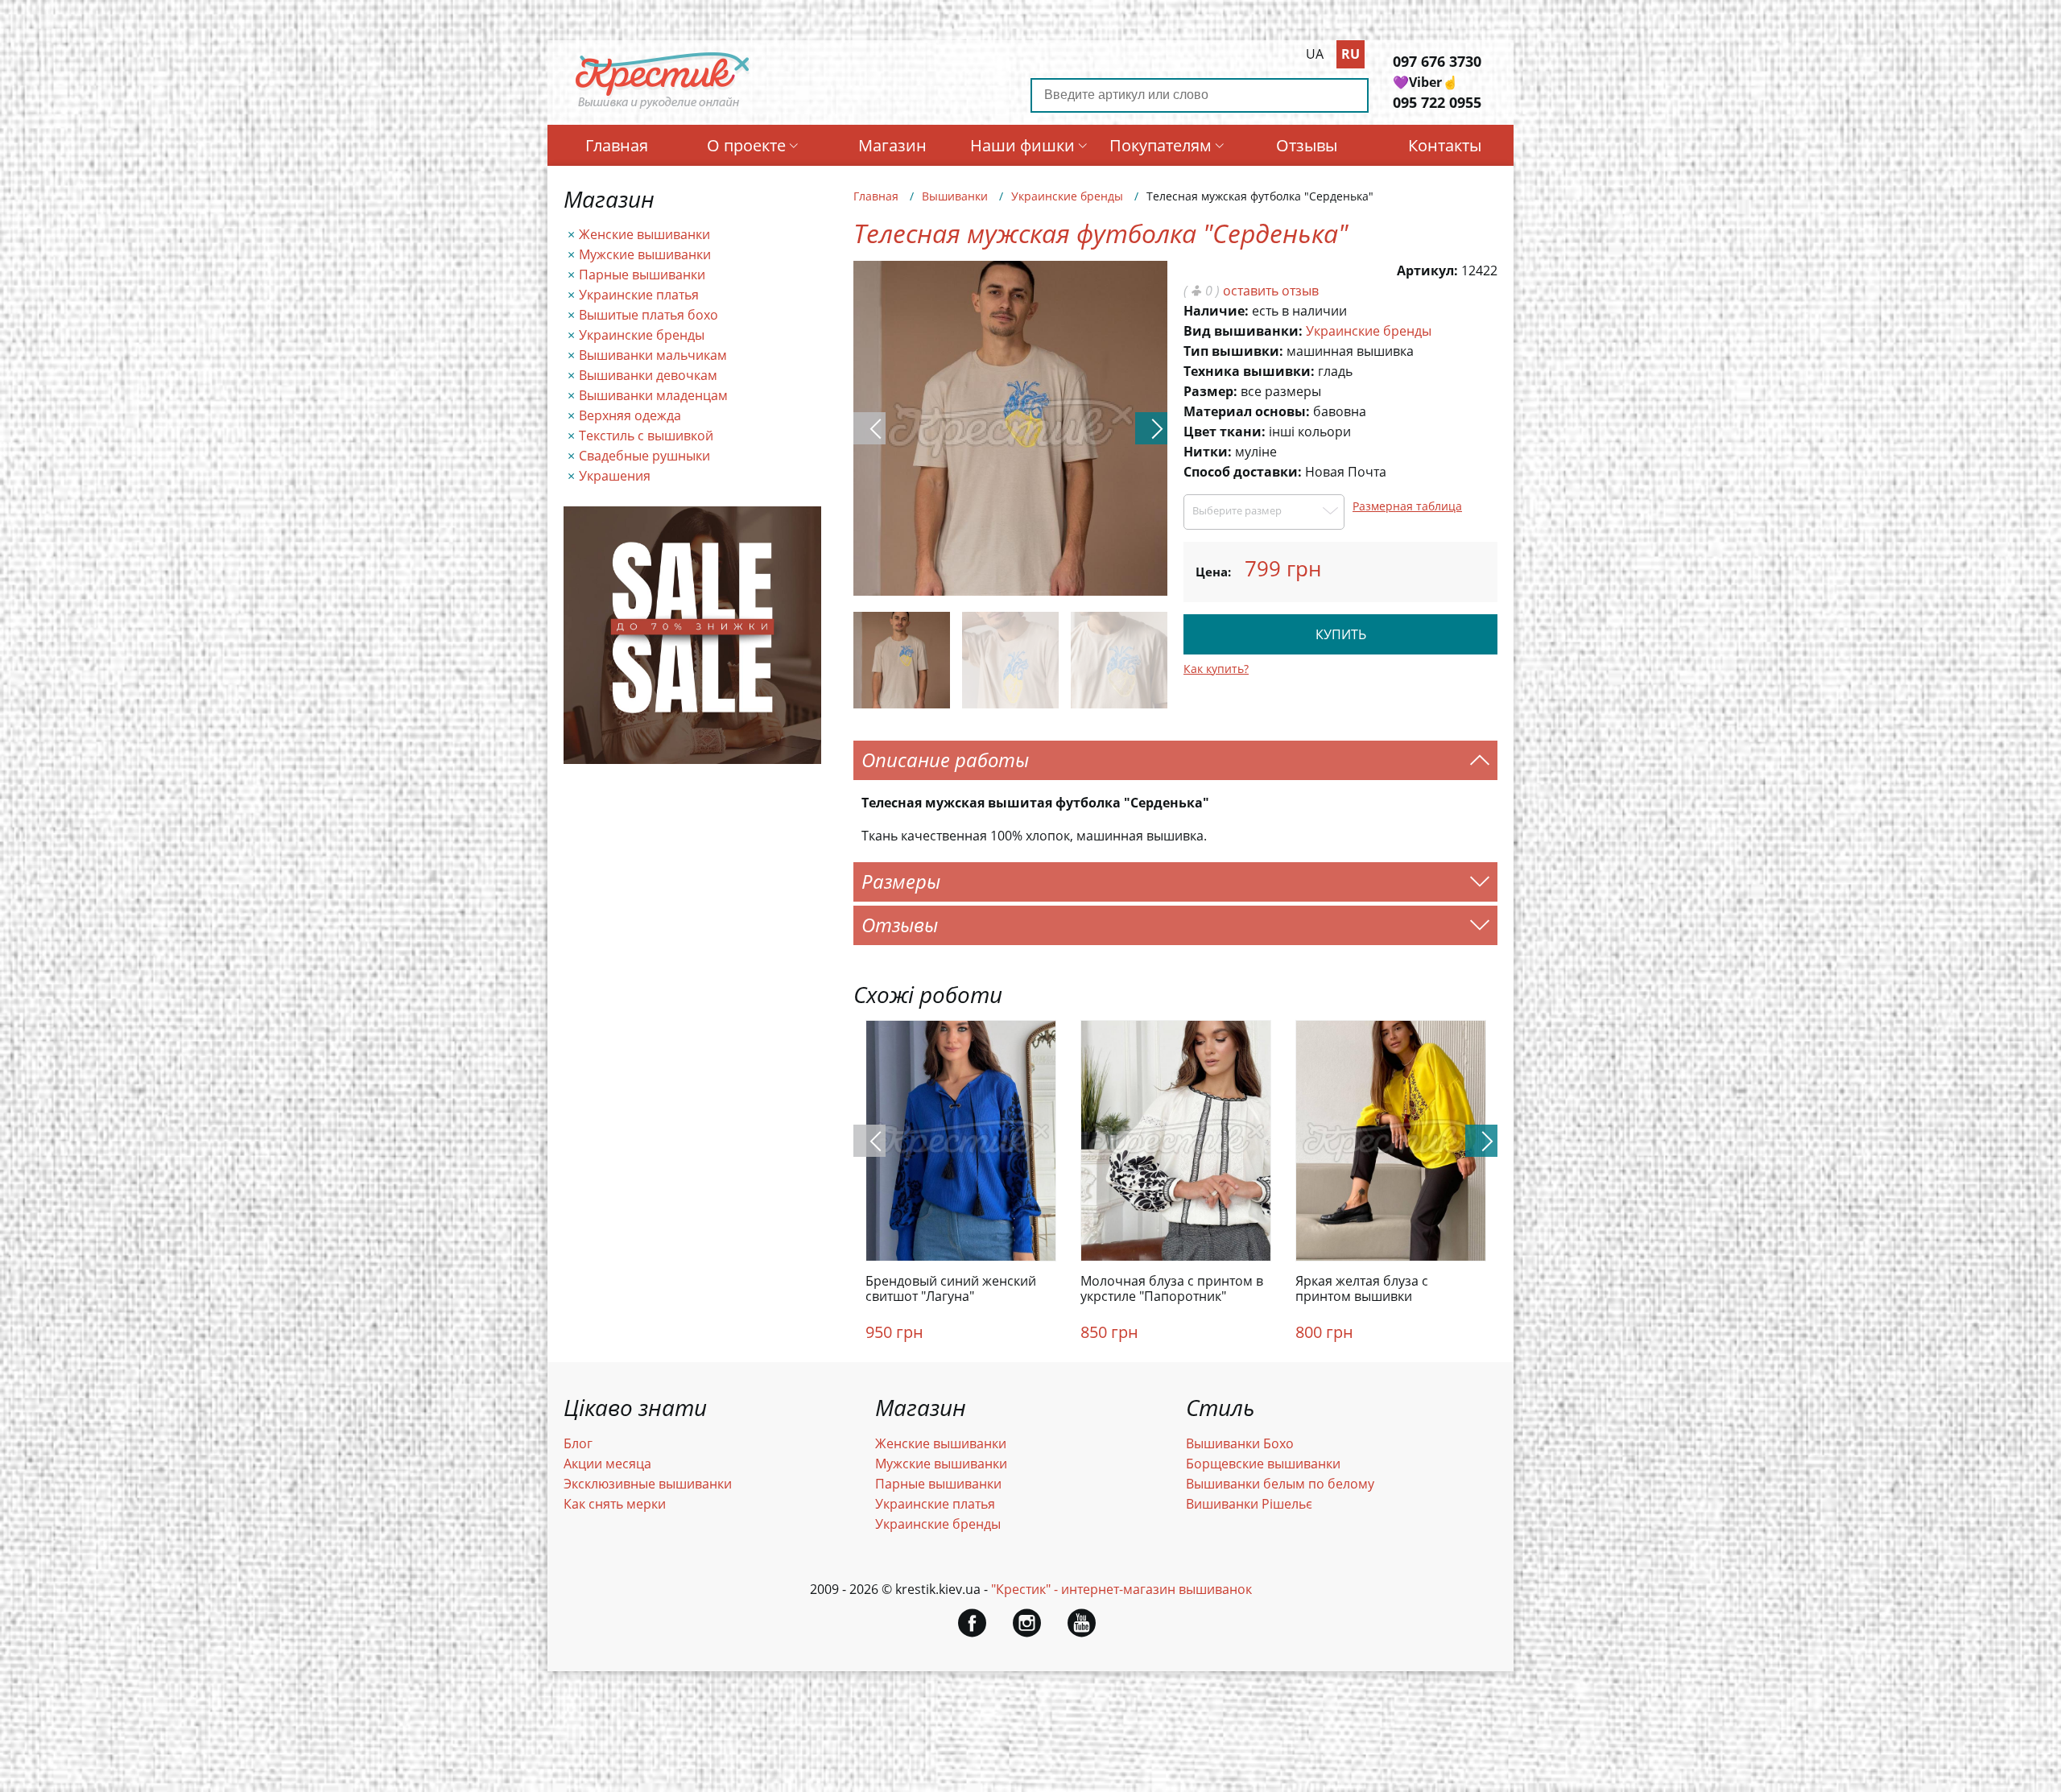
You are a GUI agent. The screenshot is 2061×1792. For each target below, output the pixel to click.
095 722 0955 (1437, 102)
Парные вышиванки (642, 275)
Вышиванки (955, 196)
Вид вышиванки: (1243, 331)
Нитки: (1208, 452)
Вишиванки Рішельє (1249, 1504)
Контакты (1445, 145)
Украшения (615, 476)
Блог (578, 1443)
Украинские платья (639, 295)
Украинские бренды (642, 335)
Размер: (1210, 391)
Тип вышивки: (1233, 351)
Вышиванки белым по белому (1280, 1484)
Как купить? (1216, 669)
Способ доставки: (1243, 472)
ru (1351, 54)
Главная (617, 145)
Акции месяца (607, 1464)
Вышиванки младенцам (653, 395)
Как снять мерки (615, 1504)
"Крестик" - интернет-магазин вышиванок (1121, 1589)
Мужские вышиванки (645, 254)
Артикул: (1427, 270)
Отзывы (1307, 145)
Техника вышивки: (1249, 371)
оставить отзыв (1271, 291)
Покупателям (1161, 145)
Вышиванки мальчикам (653, 355)
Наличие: (1216, 311)
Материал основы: (1247, 411)
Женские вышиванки (644, 234)
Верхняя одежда (630, 415)
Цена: (1213, 572)
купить (1341, 634)
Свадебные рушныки (644, 456)
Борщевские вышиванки (1263, 1464)
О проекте (746, 145)
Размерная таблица (1407, 506)
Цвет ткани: (1225, 431)
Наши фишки (1022, 145)
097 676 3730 (1437, 61)
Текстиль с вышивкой (646, 436)
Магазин (892, 145)
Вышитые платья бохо (648, 315)
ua (1315, 54)
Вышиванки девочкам (648, 375)
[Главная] (663, 107)
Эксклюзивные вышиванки (648, 1484)
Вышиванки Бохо (1240, 1443)
